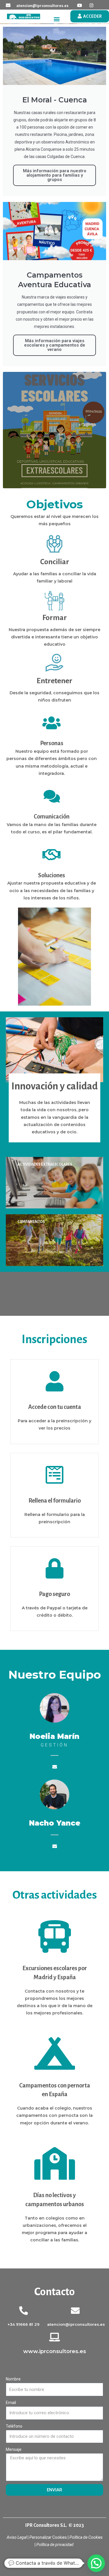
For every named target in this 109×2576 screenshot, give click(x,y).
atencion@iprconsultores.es (42, 6)
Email (11, 2403)
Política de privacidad (55, 2545)
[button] (57, 19)
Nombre (13, 2379)
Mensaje (14, 2449)
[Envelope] (55, 1767)
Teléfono (14, 2426)
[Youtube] (80, 5)
